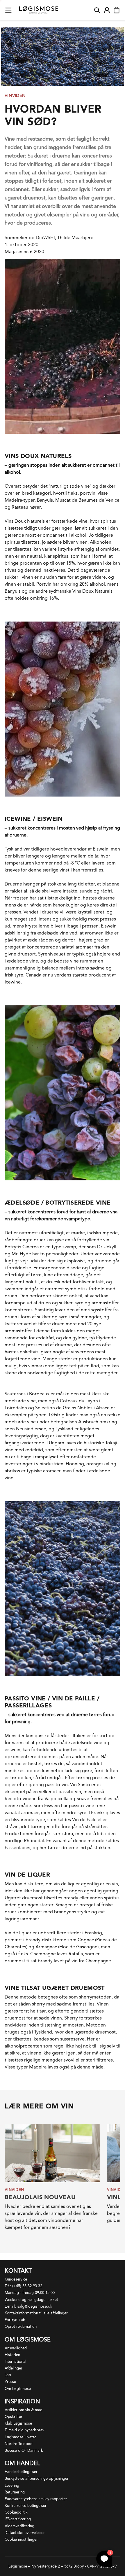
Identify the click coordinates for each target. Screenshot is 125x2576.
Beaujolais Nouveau (40, 2197)
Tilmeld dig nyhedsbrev (24, 2430)
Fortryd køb (15, 2320)
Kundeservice (16, 2279)
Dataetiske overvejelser (25, 2533)
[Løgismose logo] (39, 10)
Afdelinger (14, 2368)
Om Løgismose (18, 2389)
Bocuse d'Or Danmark (24, 2450)
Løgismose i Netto (21, 2437)
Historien (12, 2355)
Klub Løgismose (18, 2423)
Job (8, 2375)
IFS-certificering (18, 2519)
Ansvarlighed (16, 2348)
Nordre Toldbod (19, 2444)
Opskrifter (14, 2417)
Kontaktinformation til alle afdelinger (36, 2313)
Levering (12, 2485)
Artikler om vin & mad (24, 2410)
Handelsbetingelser (21, 2472)
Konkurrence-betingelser (26, 2506)
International (15, 2361)
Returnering (15, 2492)
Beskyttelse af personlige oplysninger (37, 2478)
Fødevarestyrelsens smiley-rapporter (36, 2499)
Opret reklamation (21, 2326)
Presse (10, 2382)
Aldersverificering (19, 2526)
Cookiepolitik (16, 2512)
